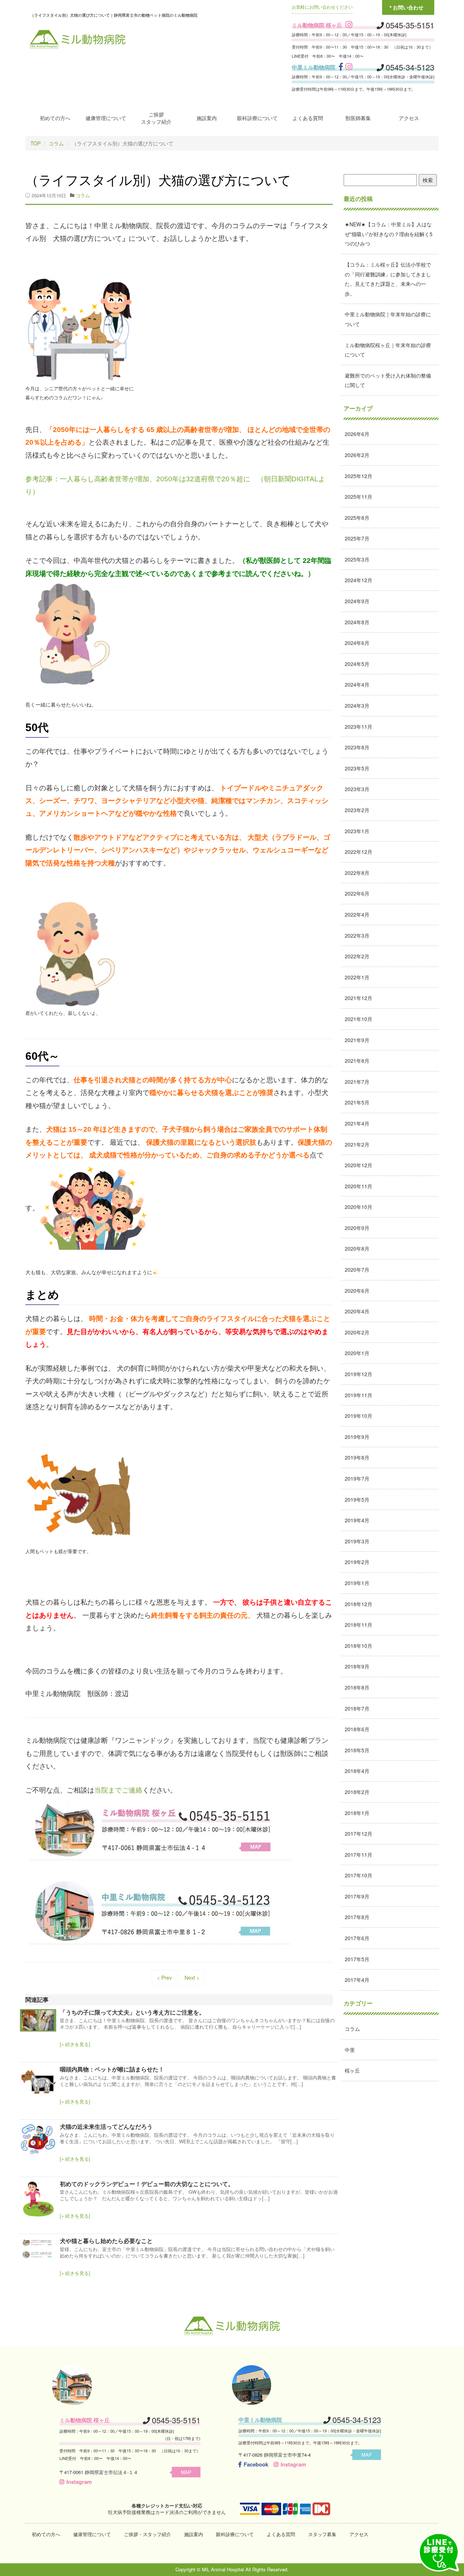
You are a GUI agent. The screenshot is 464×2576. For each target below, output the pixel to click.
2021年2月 (357, 1144)
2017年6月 (357, 1938)
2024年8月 (357, 622)
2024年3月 (357, 705)
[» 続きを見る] (75, 2044)
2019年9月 (357, 1437)
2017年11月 (359, 1855)
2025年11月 (359, 497)
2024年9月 (357, 601)
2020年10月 (359, 1207)
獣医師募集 (358, 118)
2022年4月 (357, 914)
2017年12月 (359, 1834)
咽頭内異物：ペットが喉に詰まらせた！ (112, 2069)
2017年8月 (357, 1917)
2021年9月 (357, 1040)
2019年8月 (357, 1457)
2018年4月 (357, 1771)
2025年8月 (357, 518)
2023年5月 (357, 768)
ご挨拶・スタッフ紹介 (148, 2534)
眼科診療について (257, 118)
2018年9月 (357, 1666)
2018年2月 (357, 1792)
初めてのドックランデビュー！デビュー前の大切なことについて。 (147, 2184)
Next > (192, 1978)
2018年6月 (357, 1729)
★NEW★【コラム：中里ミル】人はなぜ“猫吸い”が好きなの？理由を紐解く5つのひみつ (389, 234)
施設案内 (207, 118)
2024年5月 (357, 664)
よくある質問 (308, 118)
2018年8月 (357, 1687)
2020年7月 (357, 1270)
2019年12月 (359, 1374)
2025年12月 (359, 476)
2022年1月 (357, 977)
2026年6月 (357, 434)
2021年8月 (357, 1061)
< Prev (164, 1978)
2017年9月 (357, 1896)
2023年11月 (359, 727)
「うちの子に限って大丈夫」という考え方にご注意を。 (132, 2012)
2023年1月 (357, 831)
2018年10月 (359, 1646)
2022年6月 (357, 893)
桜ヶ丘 (352, 2070)
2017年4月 (357, 1980)
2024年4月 (357, 684)
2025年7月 (357, 538)
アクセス (409, 118)
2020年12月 (359, 1165)
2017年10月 (359, 1875)
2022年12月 (359, 852)
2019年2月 (357, 1562)
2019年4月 (357, 1520)
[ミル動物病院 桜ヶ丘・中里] (78, 38)
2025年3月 (357, 559)
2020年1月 (357, 1353)
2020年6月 (357, 1291)
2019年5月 (357, 1499)
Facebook (256, 2464)
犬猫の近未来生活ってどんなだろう (106, 2126)
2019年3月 (357, 1541)
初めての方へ (55, 118)
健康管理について (106, 118)
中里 (350, 2050)
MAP (186, 2472)
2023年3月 (357, 789)
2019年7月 (357, 1478)
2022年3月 (357, 935)
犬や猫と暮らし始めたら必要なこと (106, 2241)
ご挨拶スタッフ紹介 (156, 118)
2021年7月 (357, 1082)
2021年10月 (359, 1019)
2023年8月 (357, 747)
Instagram (79, 2482)
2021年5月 (357, 1102)
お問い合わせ (408, 7)
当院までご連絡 (118, 1790)
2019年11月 (359, 1395)
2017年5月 (357, 1959)
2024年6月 (357, 643)
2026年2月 (357, 455)
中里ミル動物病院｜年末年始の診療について (388, 319)
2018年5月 (357, 1750)
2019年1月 (357, 1583)
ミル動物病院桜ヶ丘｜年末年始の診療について (388, 350)
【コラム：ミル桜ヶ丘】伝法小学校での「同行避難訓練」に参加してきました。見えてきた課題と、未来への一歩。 (388, 279)
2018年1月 (357, 1813)
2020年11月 (359, 1186)
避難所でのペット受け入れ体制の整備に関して (388, 380)
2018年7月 (357, 1708)
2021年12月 (359, 998)
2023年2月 (357, 810)
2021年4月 (357, 1123)
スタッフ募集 (322, 2534)
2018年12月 (359, 1604)
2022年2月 (357, 956)
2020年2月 (357, 1332)
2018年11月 (359, 1625)
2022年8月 (357, 873)
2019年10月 (359, 1416)
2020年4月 (357, 1311)
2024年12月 (359, 580)
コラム (56, 143)
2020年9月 (357, 1228)
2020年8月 (357, 1248)
